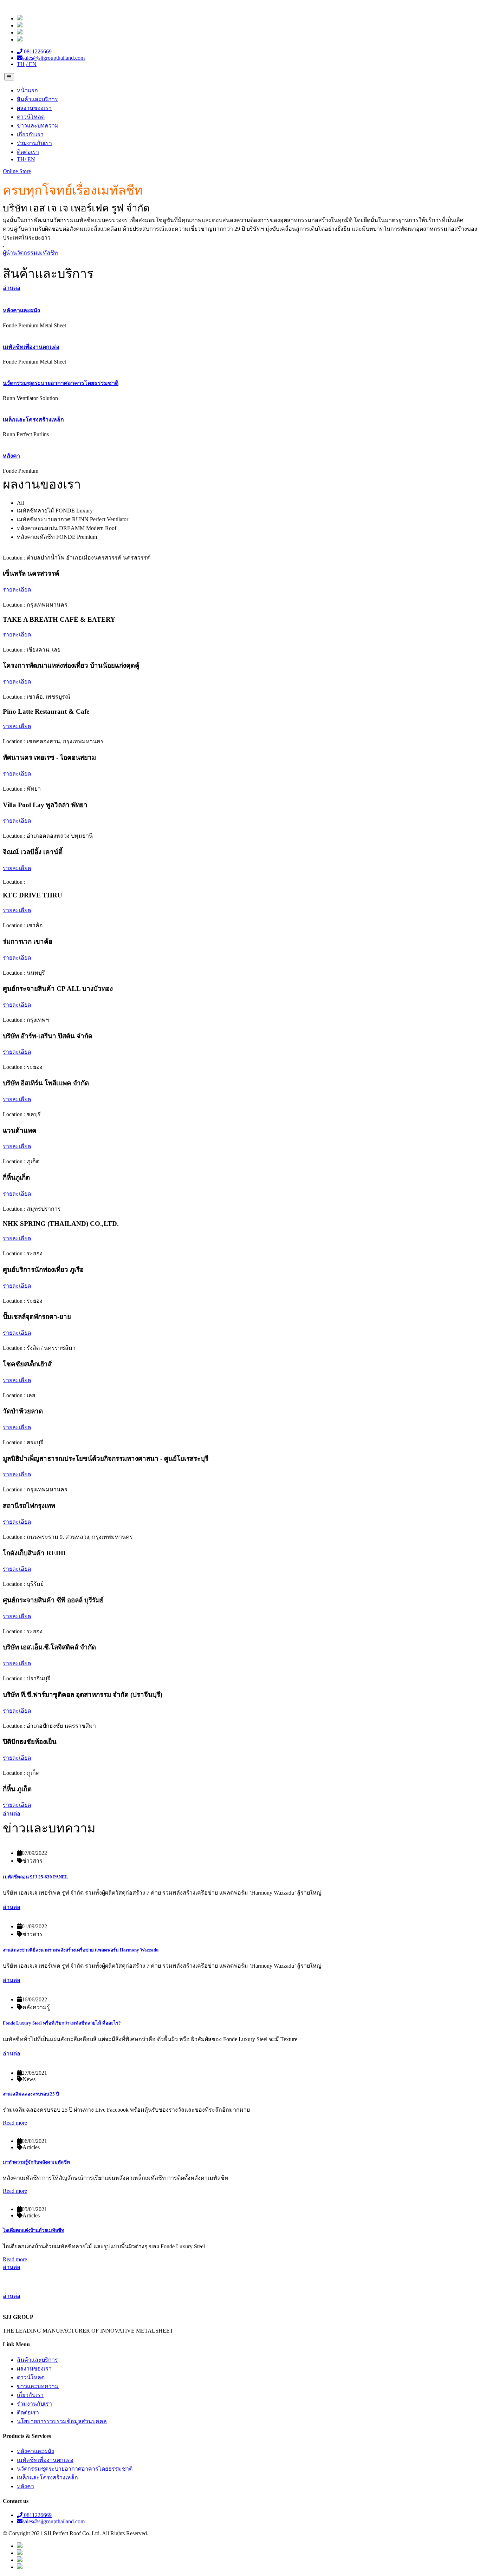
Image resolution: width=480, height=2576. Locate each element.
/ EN (30, 159)
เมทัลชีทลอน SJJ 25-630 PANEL (35, 1877)
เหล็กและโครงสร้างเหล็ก (33, 420)
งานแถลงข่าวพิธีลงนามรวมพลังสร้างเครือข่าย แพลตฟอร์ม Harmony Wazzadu (81, 1950)
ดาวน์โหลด (31, 117)
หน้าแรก (27, 90)
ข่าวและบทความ (38, 126)
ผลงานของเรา (34, 108)
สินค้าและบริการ (37, 99)
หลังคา (11, 456)
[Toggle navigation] (9, 77)
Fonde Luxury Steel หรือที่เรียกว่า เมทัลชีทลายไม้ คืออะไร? (62, 2023)
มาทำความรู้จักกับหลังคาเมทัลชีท (36, 2162)
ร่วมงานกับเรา (34, 143)
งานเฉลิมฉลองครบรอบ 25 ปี (31, 2094)
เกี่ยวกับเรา (30, 134)
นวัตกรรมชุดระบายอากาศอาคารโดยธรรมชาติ (61, 383)
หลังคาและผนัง (21, 310)
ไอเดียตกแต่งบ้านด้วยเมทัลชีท (34, 2230)
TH (21, 159)
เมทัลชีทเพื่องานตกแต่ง (31, 347)
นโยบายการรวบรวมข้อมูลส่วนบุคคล (62, 2421)
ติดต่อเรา (28, 152)
